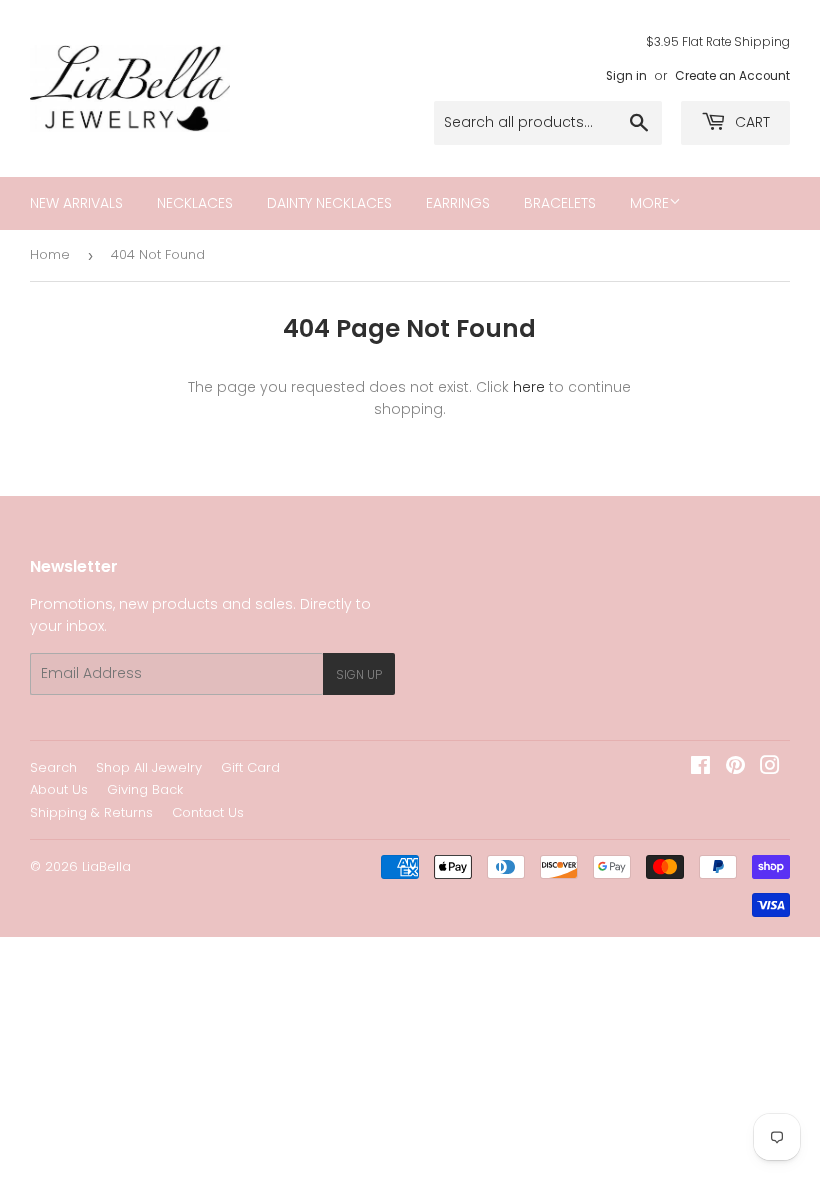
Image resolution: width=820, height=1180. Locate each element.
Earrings (458, 203)
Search (53, 767)
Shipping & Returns (91, 812)
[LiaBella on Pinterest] (735, 768)
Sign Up (359, 674)
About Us (59, 789)
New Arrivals (76, 203)
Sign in (626, 76)
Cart (750, 122)
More (649, 203)
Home (50, 254)
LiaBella (106, 866)
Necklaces (195, 203)
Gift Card (250, 767)
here (529, 387)
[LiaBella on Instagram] (770, 768)
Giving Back (145, 789)
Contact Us (208, 812)
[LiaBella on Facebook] (700, 768)
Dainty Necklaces (329, 203)
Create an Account (732, 76)
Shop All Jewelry (149, 767)
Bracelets (560, 203)
